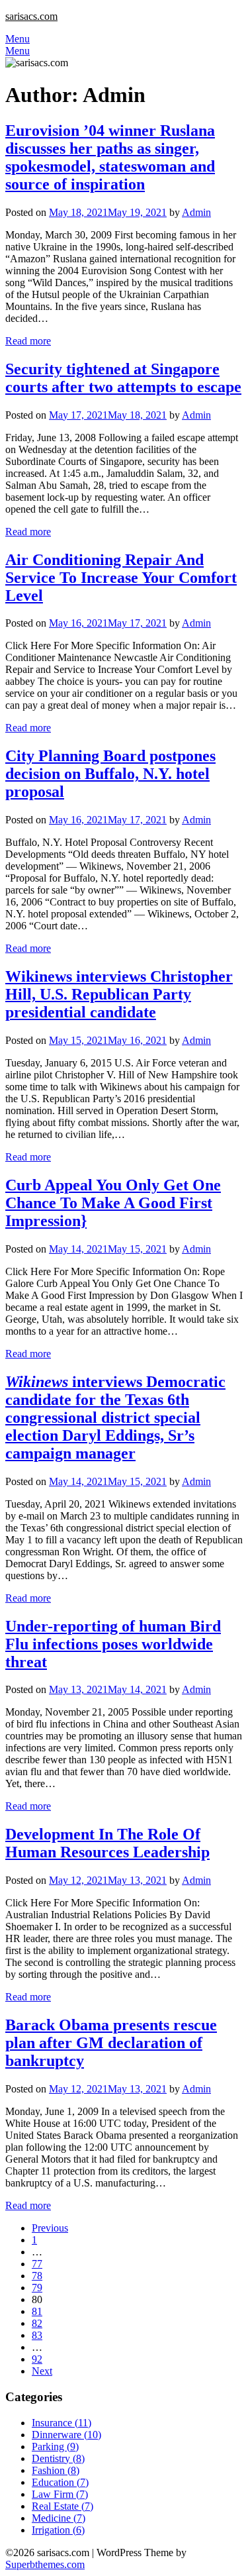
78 (37, 2276)
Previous (50, 2228)
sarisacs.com (31, 16)
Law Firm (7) (60, 2494)
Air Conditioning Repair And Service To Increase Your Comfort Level (121, 578)
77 (37, 2264)
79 (37, 2288)
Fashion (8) (56, 2470)
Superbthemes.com (45, 2564)
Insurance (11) (62, 2423)
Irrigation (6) (58, 2530)
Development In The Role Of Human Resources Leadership (107, 1843)
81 (37, 2311)
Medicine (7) (59, 2518)
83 (37, 2335)
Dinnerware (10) (66, 2435)
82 (37, 2323)
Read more (28, 341)
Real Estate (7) (62, 2506)
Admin (196, 212)
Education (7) (60, 2482)
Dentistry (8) (58, 2458)
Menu (18, 39)
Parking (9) (55, 2447)
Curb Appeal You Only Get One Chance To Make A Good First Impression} (113, 1203)
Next (42, 2371)
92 (37, 2359)
